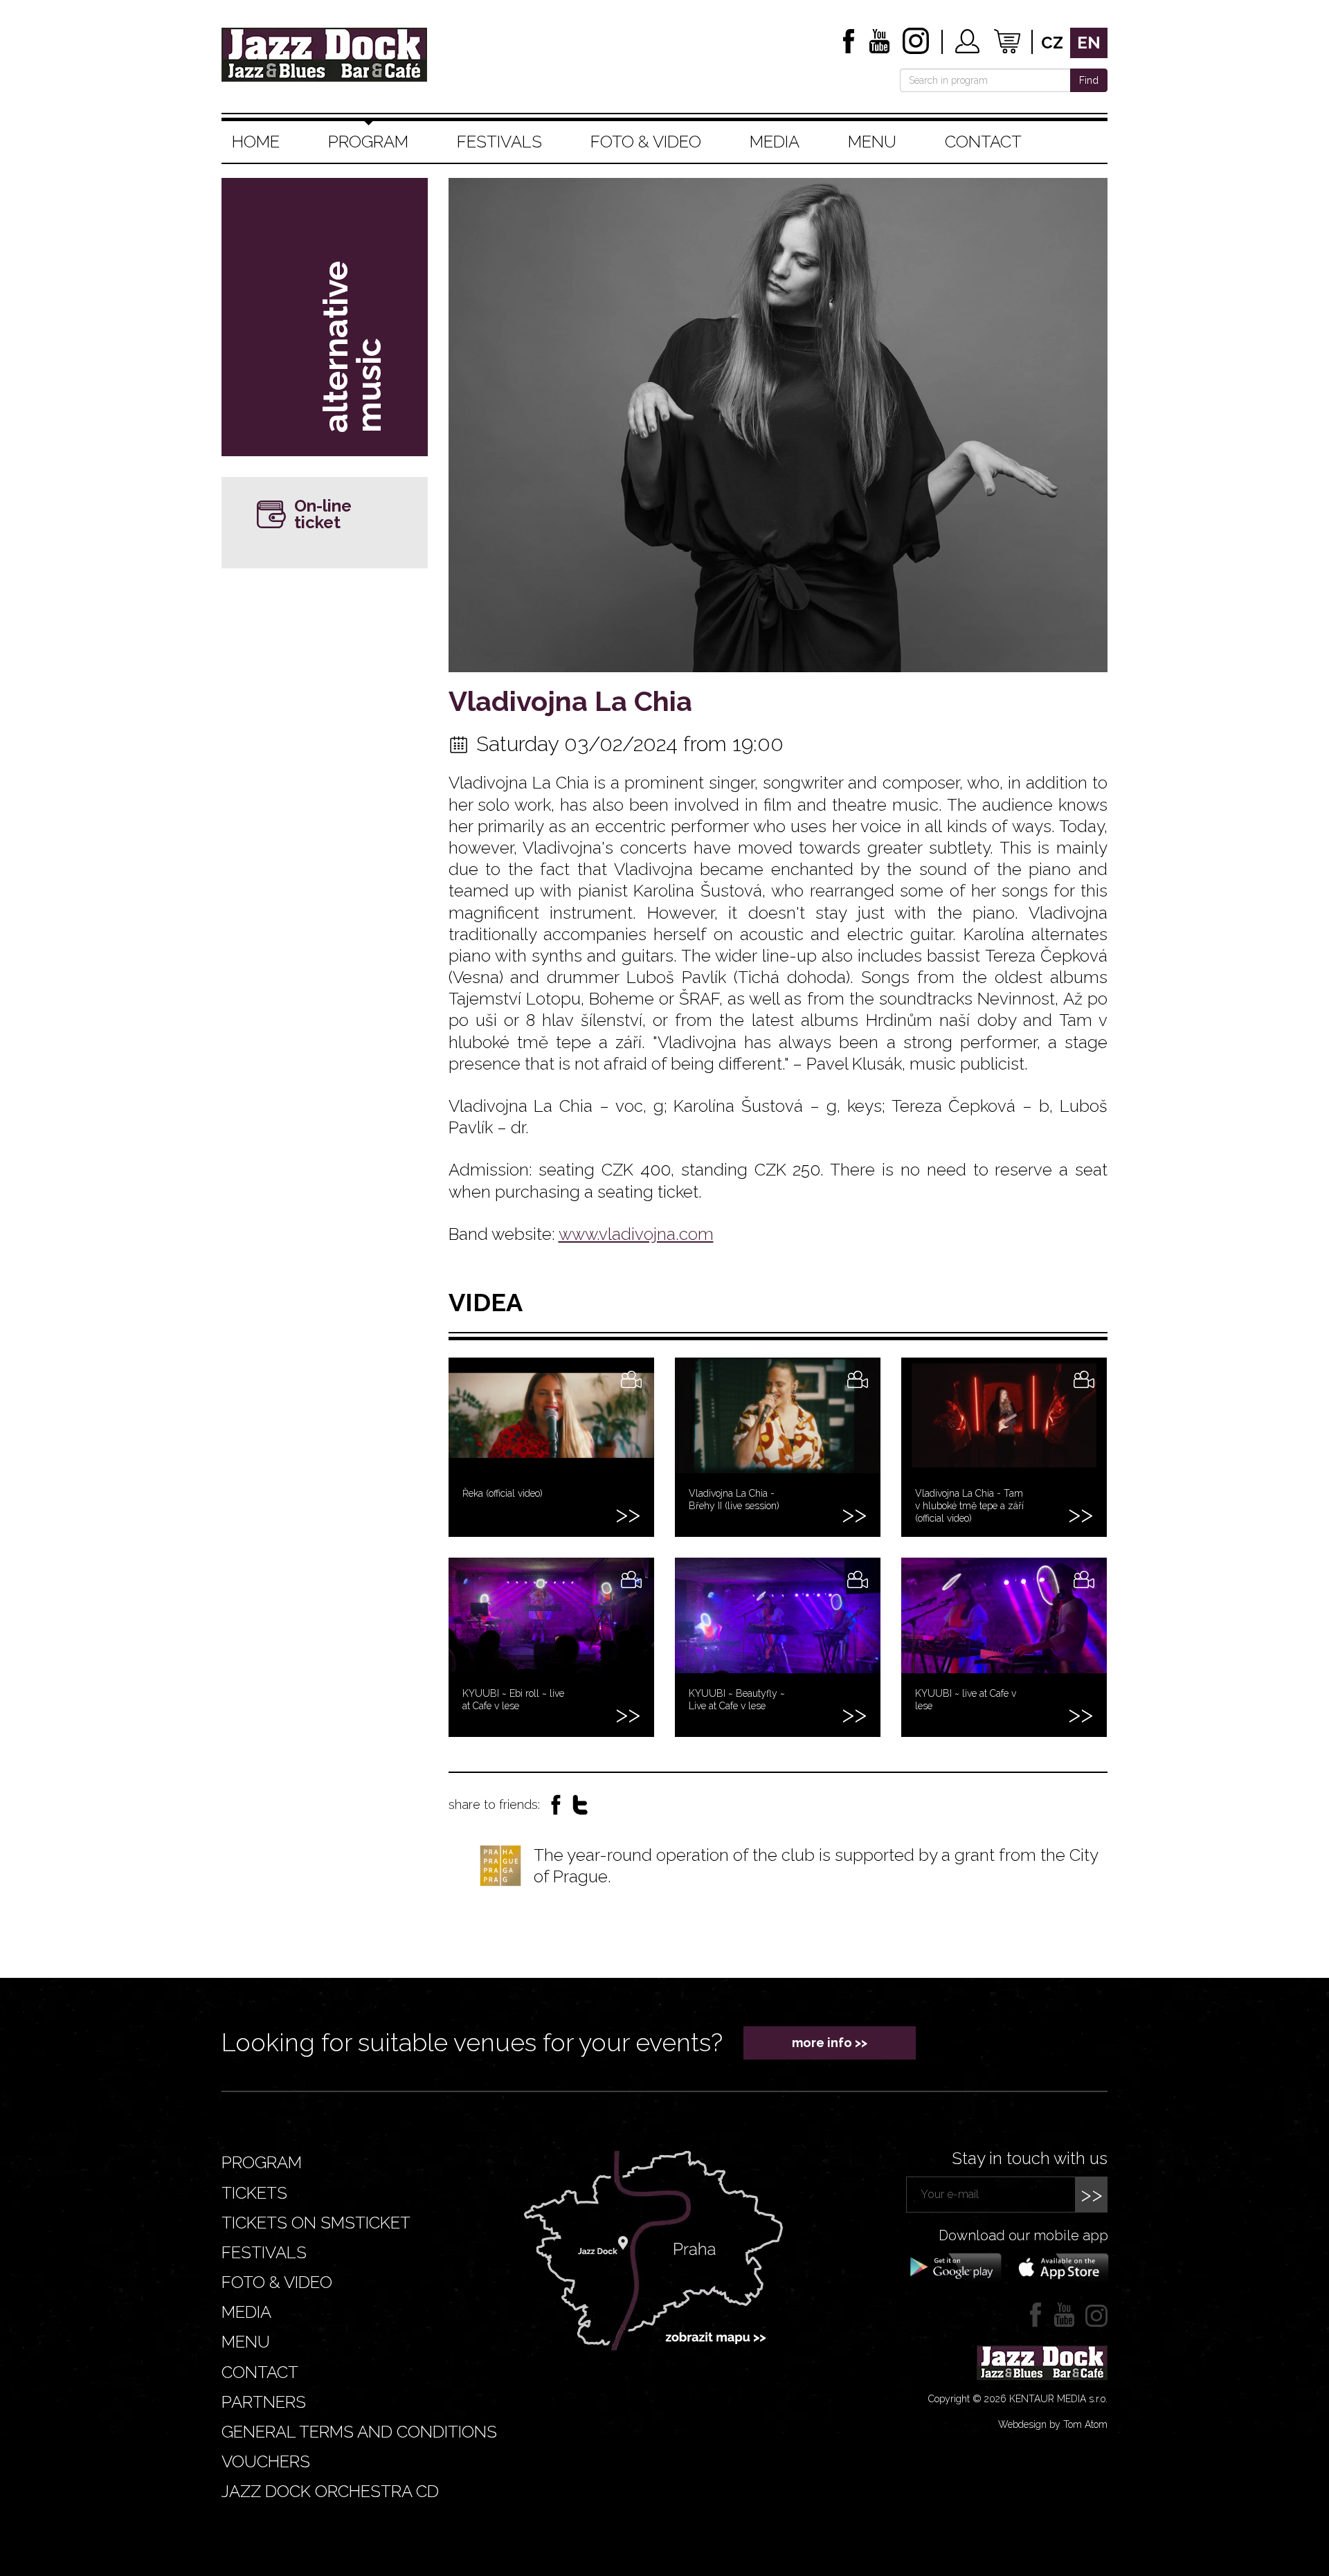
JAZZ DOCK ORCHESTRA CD (330, 2491)
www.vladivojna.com (636, 1234)
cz (1052, 43)
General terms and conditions (359, 2432)
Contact (983, 142)
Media (775, 142)
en (1089, 43)
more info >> (830, 2043)
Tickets (254, 2193)
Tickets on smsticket (316, 2223)
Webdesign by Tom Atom (1053, 2424)
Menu (872, 142)
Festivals (499, 142)
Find (1089, 80)
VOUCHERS (266, 2461)
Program (368, 142)
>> (1092, 2194)
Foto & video (646, 142)
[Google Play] (953, 2267)
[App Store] (1059, 2267)
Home (256, 142)
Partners (264, 2402)
